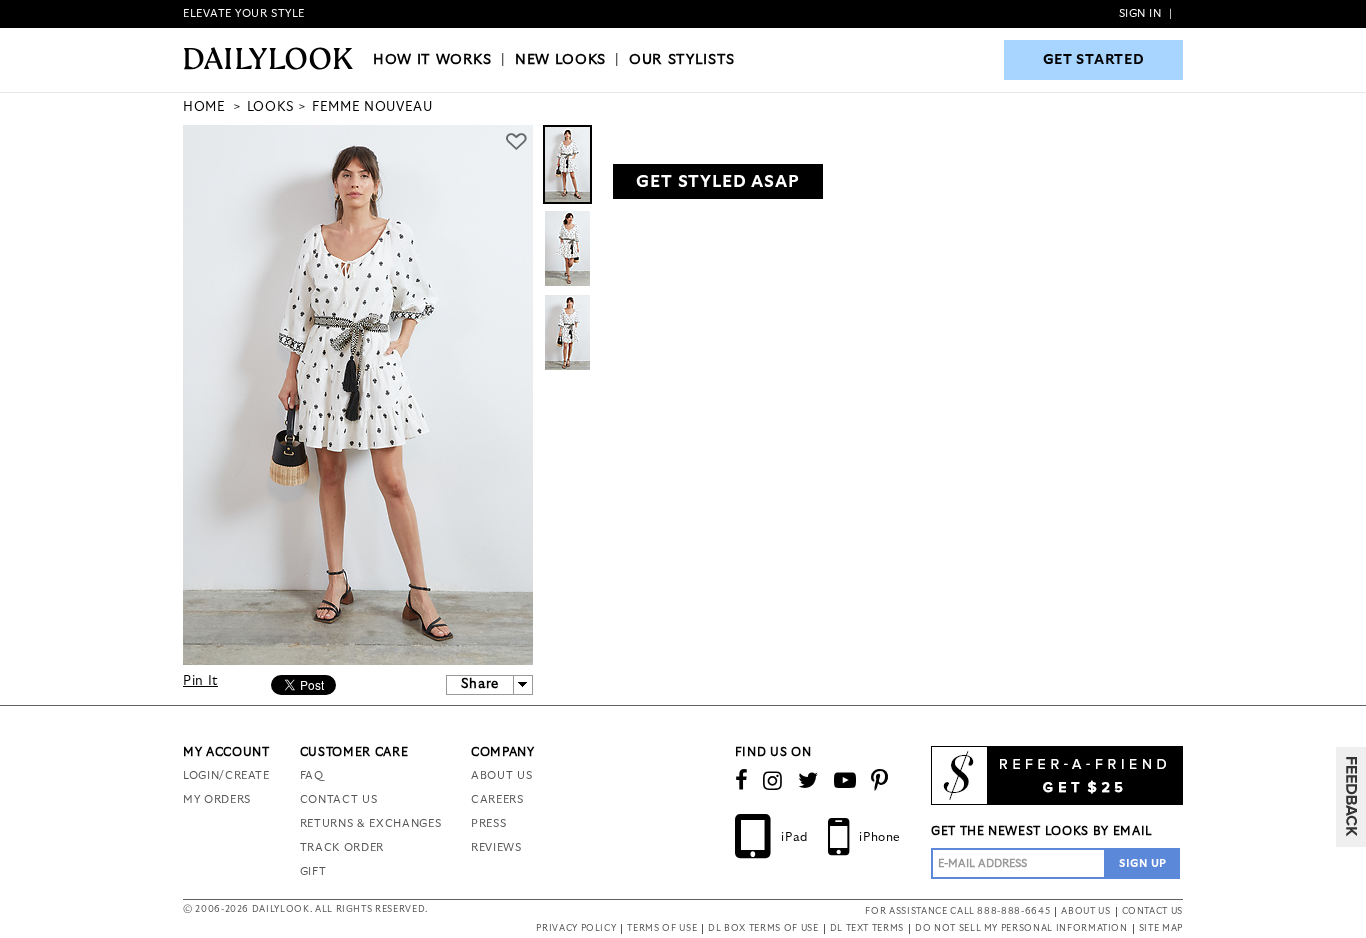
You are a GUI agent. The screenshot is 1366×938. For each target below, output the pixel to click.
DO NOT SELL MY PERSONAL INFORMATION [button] (1021, 928)
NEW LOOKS (560, 60)
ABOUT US (501, 775)
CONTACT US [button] (1153, 911)
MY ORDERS (217, 799)
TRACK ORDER (342, 847)
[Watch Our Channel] (845, 781)
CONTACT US (339, 799)
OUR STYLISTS (682, 60)
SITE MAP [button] (1161, 928)
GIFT (313, 871)
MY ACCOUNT (226, 752)
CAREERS (497, 799)
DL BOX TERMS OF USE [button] (763, 928)
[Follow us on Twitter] (808, 781)
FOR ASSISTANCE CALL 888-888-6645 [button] (957, 911)
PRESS (488, 823)
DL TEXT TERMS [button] (867, 928)
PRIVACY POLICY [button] (576, 928)
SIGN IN (1140, 13)
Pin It (200, 681)
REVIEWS (496, 847)
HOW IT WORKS (432, 60)
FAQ (312, 775)
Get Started (1094, 60)
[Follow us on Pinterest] (880, 781)
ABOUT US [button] (1085, 911)
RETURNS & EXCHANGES (370, 823)
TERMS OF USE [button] (662, 928)
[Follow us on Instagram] (773, 781)
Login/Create (226, 775)
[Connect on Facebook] (742, 781)
